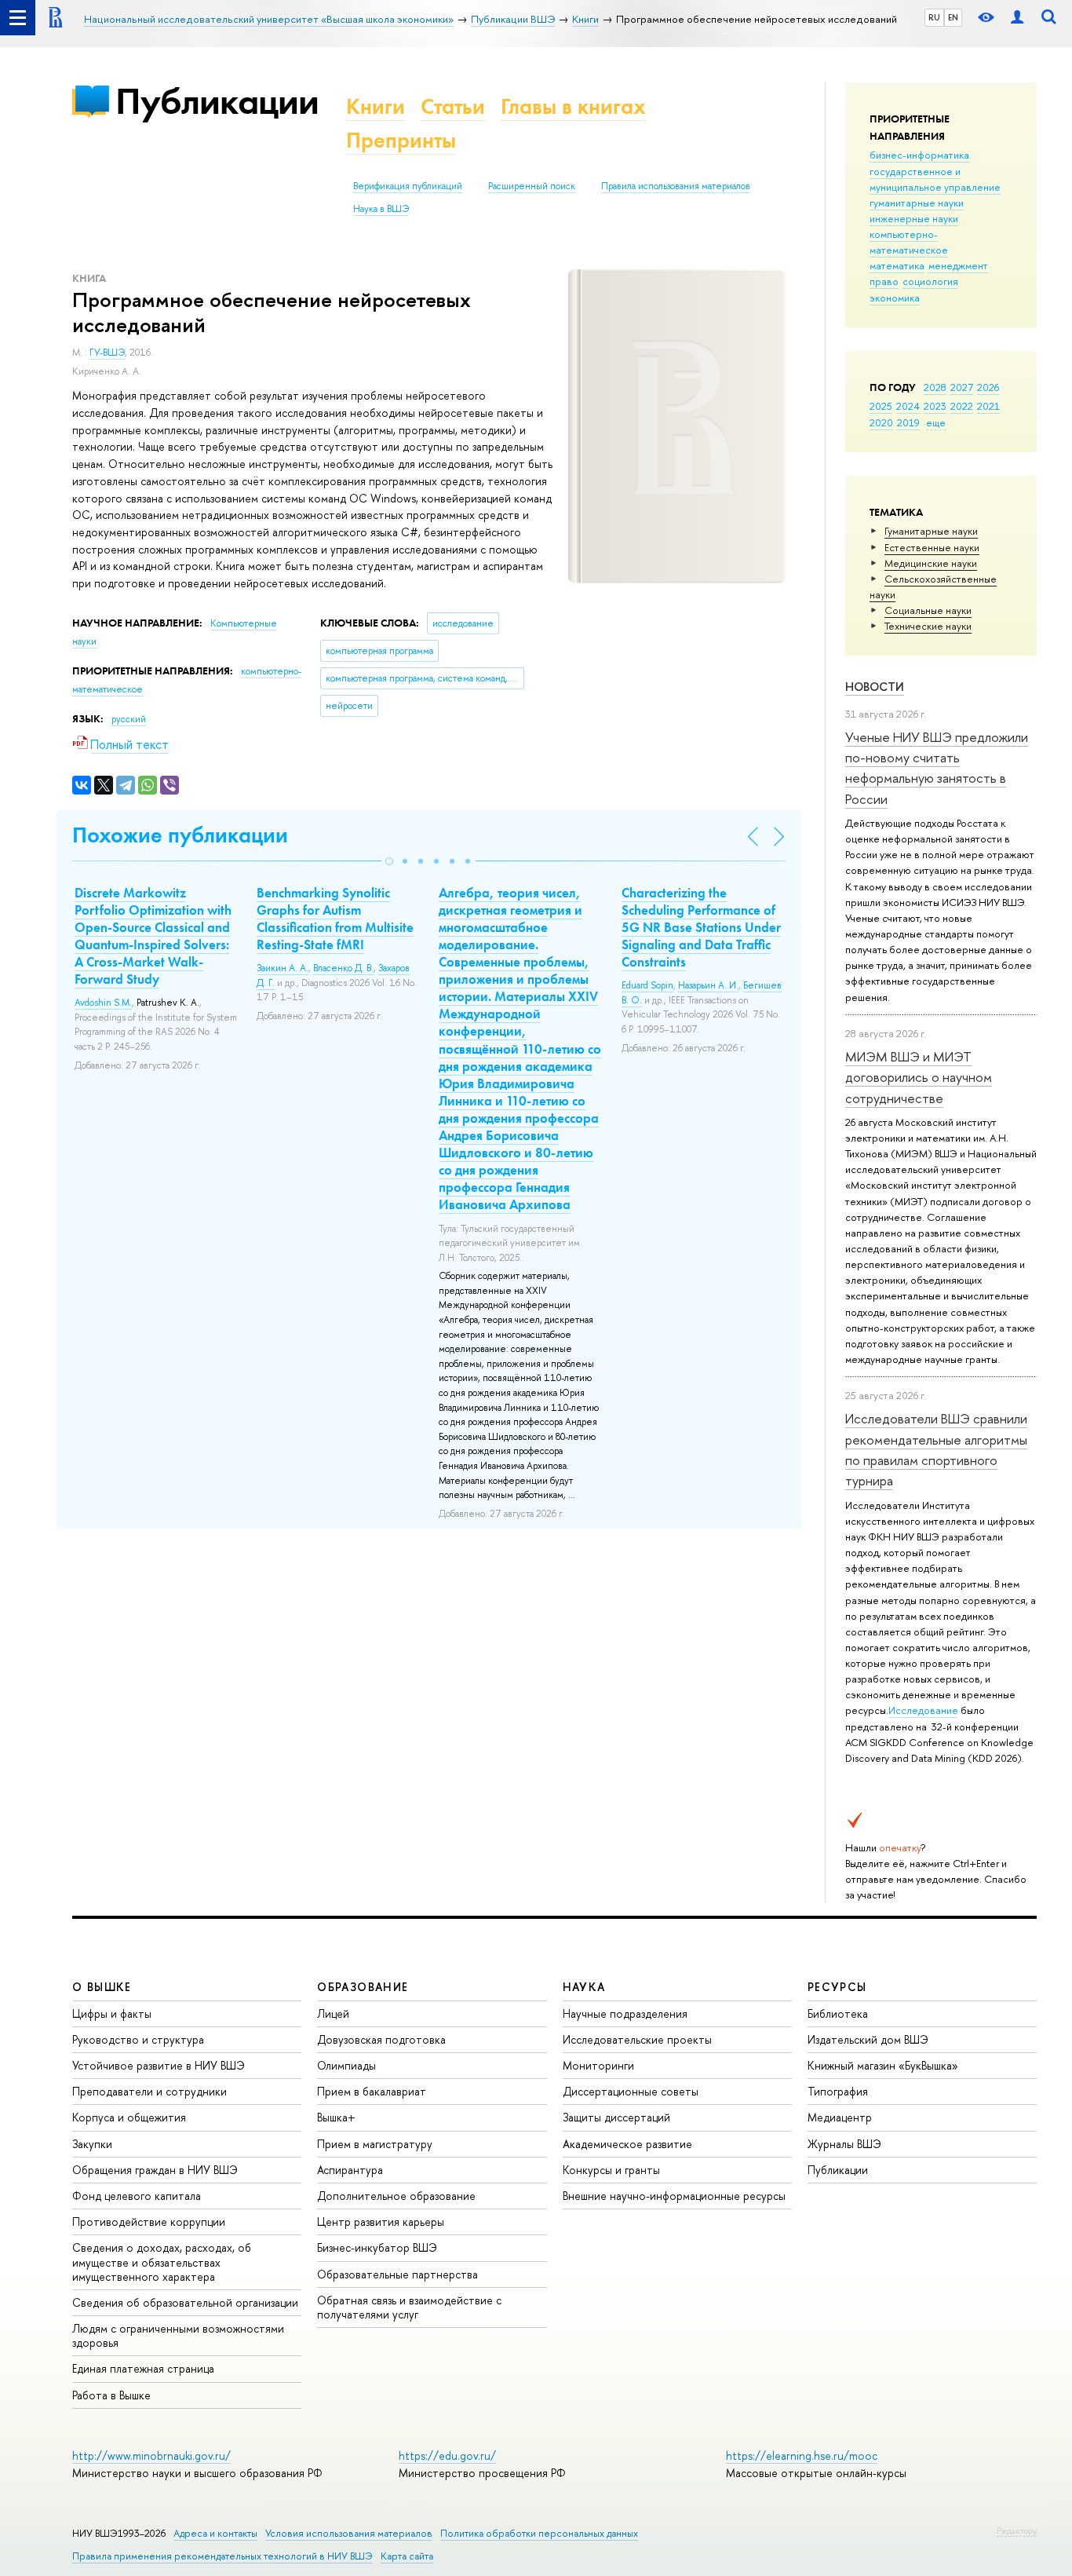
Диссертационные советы (631, 2091)
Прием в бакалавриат (372, 2091)
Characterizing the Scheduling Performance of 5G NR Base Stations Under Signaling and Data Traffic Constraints (701, 927)
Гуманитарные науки (931, 531)
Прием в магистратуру (375, 2144)
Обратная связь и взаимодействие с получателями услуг (409, 2307)
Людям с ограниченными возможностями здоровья (178, 2335)
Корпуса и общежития (129, 2117)
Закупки (92, 2144)
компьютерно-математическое (909, 242)
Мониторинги (598, 2065)
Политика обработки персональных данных (539, 2533)
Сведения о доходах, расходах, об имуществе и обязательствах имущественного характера (162, 2262)
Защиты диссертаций (616, 2117)
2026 (988, 387)
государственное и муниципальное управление (935, 179)
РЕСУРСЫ (837, 1987)
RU (934, 17)
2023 (935, 406)
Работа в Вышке (111, 2395)
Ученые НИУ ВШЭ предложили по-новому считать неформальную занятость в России (937, 768)
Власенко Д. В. (343, 968)
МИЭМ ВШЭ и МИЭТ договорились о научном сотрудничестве (919, 1077)
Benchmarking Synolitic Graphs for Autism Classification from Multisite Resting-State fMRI (335, 919)
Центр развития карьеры (381, 2222)
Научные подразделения (625, 2013)
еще (936, 422)
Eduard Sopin (647, 985)
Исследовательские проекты (637, 2039)
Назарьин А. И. (708, 985)
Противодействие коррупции (149, 2222)
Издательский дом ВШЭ (868, 2039)
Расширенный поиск (532, 186)
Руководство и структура (138, 2039)
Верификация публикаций (408, 186)
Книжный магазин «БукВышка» (883, 2065)
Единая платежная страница (143, 2368)
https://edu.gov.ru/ (447, 2455)
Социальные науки (928, 610)
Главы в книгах (573, 106)
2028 (935, 387)
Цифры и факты (112, 2013)
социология (930, 281)
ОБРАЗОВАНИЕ (363, 1987)
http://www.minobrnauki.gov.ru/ (151, 2455)
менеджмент (958, 265)
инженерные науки (914, 218)
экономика (895, 298)
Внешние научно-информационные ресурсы (674, 2196)
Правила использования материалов (676, 186)
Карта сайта (407, 2556)
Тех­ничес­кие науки (928, 626)
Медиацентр (840, 2117)
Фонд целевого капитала (137, 2196)
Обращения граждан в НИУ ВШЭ (155, 2170)
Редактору (1017, 2530)
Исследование (923, 1710)
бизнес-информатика (919, 155)
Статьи (453, 106)
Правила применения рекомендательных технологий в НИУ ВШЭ (222, 2556)
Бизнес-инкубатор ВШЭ (377, 2247)
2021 (988, 406)
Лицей (333, 2013)
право (884, 281)
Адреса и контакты (215, 2533)
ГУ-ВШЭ (107, 353)
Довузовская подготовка (381, 2039)
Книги (376, 106)
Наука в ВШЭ (381, 209)
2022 (962, 406)
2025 (881, 406)
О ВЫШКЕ (102, 1987)
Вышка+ (336, 2117)
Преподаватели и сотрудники (149, 2091)
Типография (838, 2091)
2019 (908, 422)
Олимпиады (346, 2065)
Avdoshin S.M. (103, 1003)
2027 (962, 387)
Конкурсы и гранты (611, 2170)
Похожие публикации (180, 835)
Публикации (217, 101)
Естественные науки (932, 547)
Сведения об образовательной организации (185, 2302)
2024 (908, 406)
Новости (875, 687)
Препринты (401, 140)
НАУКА (584, 1987)
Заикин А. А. (283, 968)
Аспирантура (350, 2170)
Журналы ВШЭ (844, 2144)
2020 (881, 422)
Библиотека (838, 2013)
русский (129, 719)
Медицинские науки (931, 563)
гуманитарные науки (917, 203)
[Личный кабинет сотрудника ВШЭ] (1017, 18)
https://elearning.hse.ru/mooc (802, 2455)
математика (897, 265)
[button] (389, 861)
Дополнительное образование (396, 2196)
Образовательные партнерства (397, 2274)
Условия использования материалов (349, 2533)
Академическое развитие (627, 2144)
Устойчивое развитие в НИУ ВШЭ (159, 2065)
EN (953, 17)
